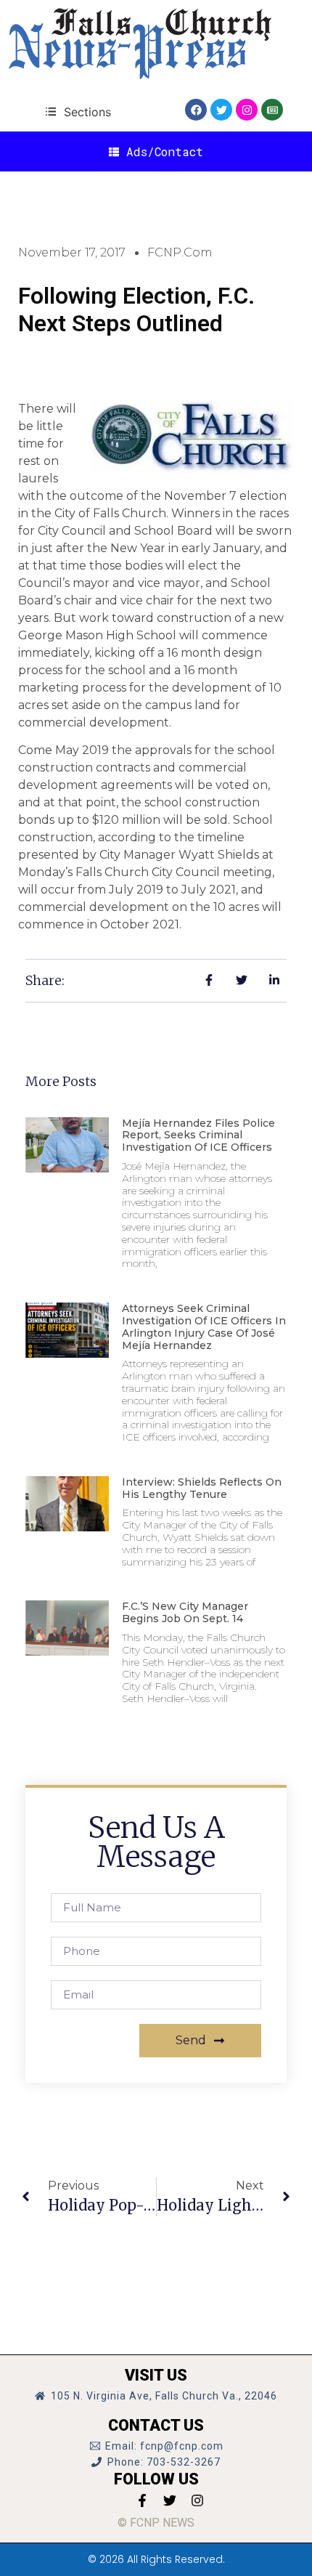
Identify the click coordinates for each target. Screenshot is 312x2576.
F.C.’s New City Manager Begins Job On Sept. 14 (185, 1612)
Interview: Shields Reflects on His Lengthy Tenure (202, 1488)
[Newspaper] (272, 110)
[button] (78, 112)
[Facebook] (196, 110)
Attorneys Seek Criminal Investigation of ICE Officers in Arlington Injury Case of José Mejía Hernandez (204, 1327)
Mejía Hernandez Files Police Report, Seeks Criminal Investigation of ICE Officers (198, 1135)
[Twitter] (221, 110)
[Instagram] (247, 110)
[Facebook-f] (142, 2500)
